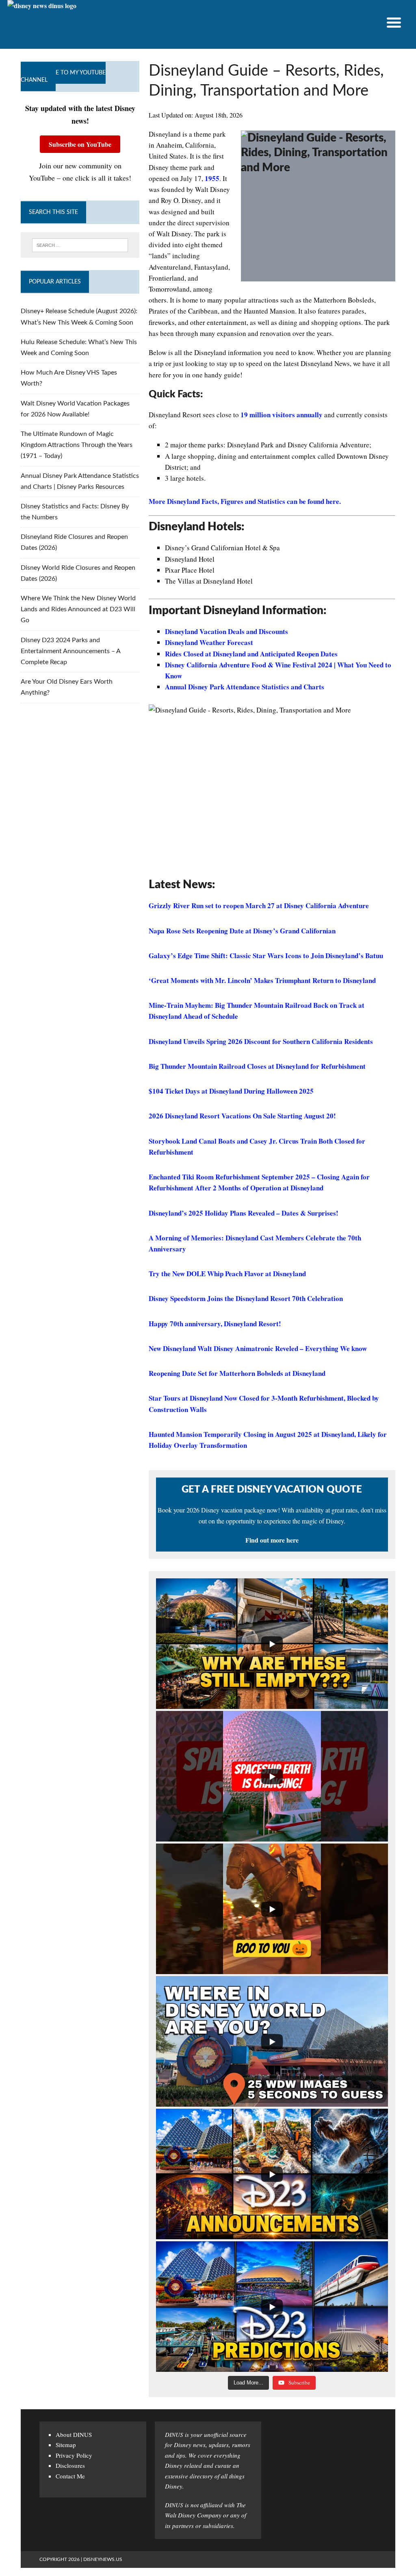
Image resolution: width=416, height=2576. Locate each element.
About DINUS (74, 2434)
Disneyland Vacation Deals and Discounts (226, 631)
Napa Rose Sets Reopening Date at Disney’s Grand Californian (242, 931)
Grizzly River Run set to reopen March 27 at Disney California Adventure (259, 906)
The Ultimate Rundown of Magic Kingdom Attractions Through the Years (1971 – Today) (77, 445)
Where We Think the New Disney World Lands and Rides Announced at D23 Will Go (78, 609)
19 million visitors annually (282, 415)
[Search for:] (80, 245)
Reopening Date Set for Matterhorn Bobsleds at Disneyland (237, 1373)
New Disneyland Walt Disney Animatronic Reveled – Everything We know (258, 1348)
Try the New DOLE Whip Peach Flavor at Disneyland (227, 1274)
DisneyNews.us (103, 2559)
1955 (212, 178)
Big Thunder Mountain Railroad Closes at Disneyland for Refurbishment (257, 1066)
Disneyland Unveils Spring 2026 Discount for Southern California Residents (261, 1041)
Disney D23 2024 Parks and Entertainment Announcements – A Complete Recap (70, 651)
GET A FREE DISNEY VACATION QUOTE (272, 1490)
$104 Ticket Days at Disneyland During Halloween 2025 (231, 1091)
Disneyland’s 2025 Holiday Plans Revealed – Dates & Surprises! (244, 1213)
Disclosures (70, 2465)
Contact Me (70, 2476)
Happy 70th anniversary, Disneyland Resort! (215, 1324)
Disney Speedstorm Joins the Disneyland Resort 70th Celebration (246, 1298)
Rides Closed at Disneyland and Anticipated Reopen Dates (251, 654)
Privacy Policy (74, 2455)
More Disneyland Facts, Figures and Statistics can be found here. (245, 501)
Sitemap (66, 2445)
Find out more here (272, 1540)
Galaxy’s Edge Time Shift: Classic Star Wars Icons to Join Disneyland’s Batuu (266, 956)
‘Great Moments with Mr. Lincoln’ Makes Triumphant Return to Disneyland (262, 980)
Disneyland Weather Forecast (209, 642)
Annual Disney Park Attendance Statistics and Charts (245, 687)
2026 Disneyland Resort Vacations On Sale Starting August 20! (242, 1116)
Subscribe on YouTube (80, 144)
